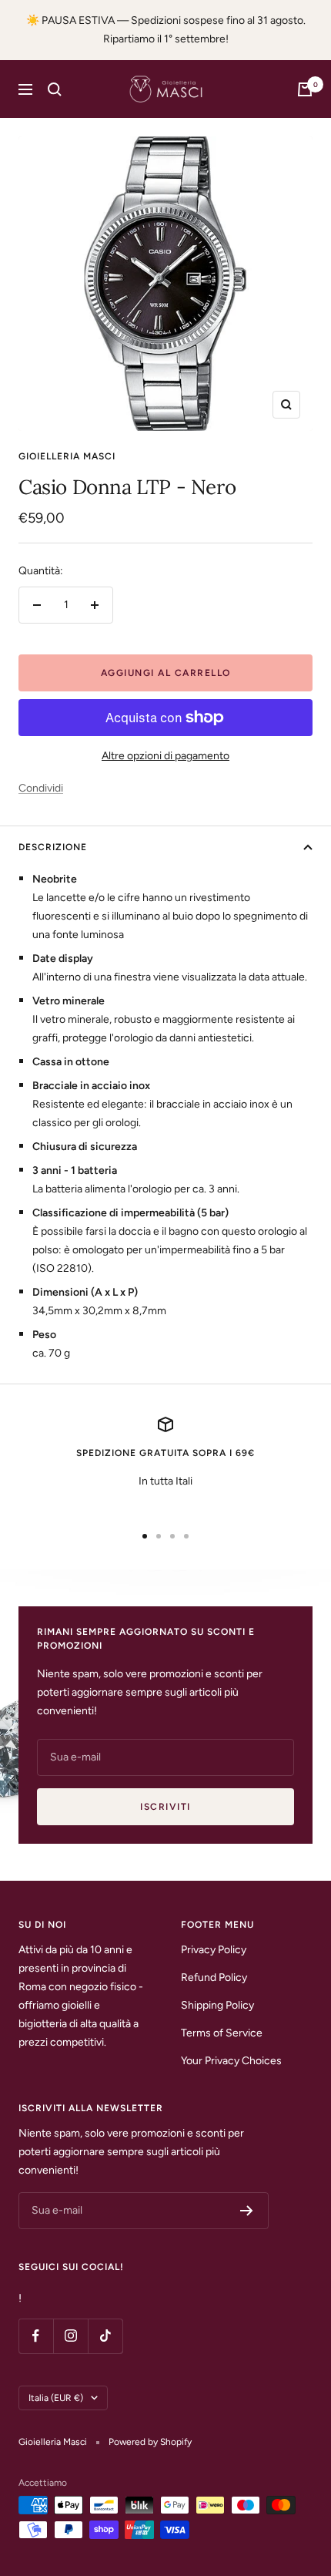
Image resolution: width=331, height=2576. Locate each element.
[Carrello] (305, 89)
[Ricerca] (55, 89)
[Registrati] (247, 2211)
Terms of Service (222, 2033)
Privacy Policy (214, 1950)
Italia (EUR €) (56, 2398)
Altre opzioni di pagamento (165, 756)
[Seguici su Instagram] (70, 2336)
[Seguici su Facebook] (36, 2336)
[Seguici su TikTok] (105, 2336)
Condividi (41, 788)
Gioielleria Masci (67, 456)
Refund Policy (214, 1977)
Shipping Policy (217, 2005)
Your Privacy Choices (231, 2061)
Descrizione (53, 847)
